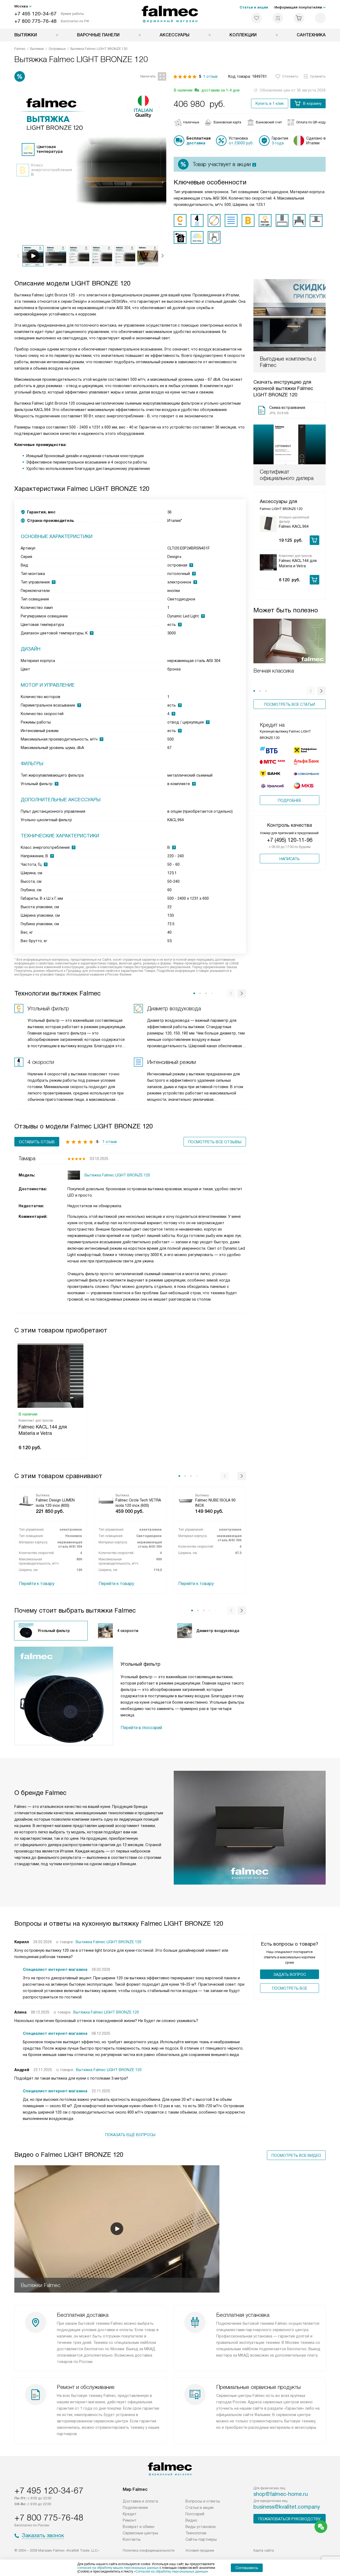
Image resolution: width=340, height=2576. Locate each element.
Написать (290, 859)
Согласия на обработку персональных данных (171, 2571)
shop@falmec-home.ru (281, 2494)
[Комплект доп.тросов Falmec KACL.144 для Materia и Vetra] (268, 562)
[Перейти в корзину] (299, 18)
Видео (191, 2520)
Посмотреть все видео (296, 2155)
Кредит (130, 2514)
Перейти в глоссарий (141, 1728)
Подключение (135, 2508)
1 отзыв (210, 76)
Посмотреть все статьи (290, 704)
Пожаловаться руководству (290, 2519)
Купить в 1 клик (270, 103)
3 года (278, 143)
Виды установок (201, 2527)
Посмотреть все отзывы (215, 1142)
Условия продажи (200, 2550)
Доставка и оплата (140, 2501)
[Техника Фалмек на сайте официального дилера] (170, 14)
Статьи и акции (254, 7)
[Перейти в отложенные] (257, 18)
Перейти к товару (37, 1584)
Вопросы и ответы (203, 2501)
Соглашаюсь (247, 2568)
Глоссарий (195, 2514)
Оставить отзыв (37, 1142)
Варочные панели (98, 35)
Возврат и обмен (139, 2527)
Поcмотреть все (290, 1988)
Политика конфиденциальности (149, 2550)
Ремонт (130, 2520)
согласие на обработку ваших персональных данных (118, 2568)
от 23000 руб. (241, 143)
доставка (196, 143)
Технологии (196, 2533)
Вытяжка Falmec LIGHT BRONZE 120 (109, 1942)
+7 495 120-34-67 (35, 14)
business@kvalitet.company (287, 2507)
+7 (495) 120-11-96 (290, 840)
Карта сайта (264, 2550)
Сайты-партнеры (201, 2539)
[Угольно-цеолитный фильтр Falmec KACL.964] (268, 524)
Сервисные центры (140, 2533)
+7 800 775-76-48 (35, 21)
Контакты (132, 2539)
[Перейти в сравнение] (278, 18)
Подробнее (290, 800)
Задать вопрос (290, 1975)
